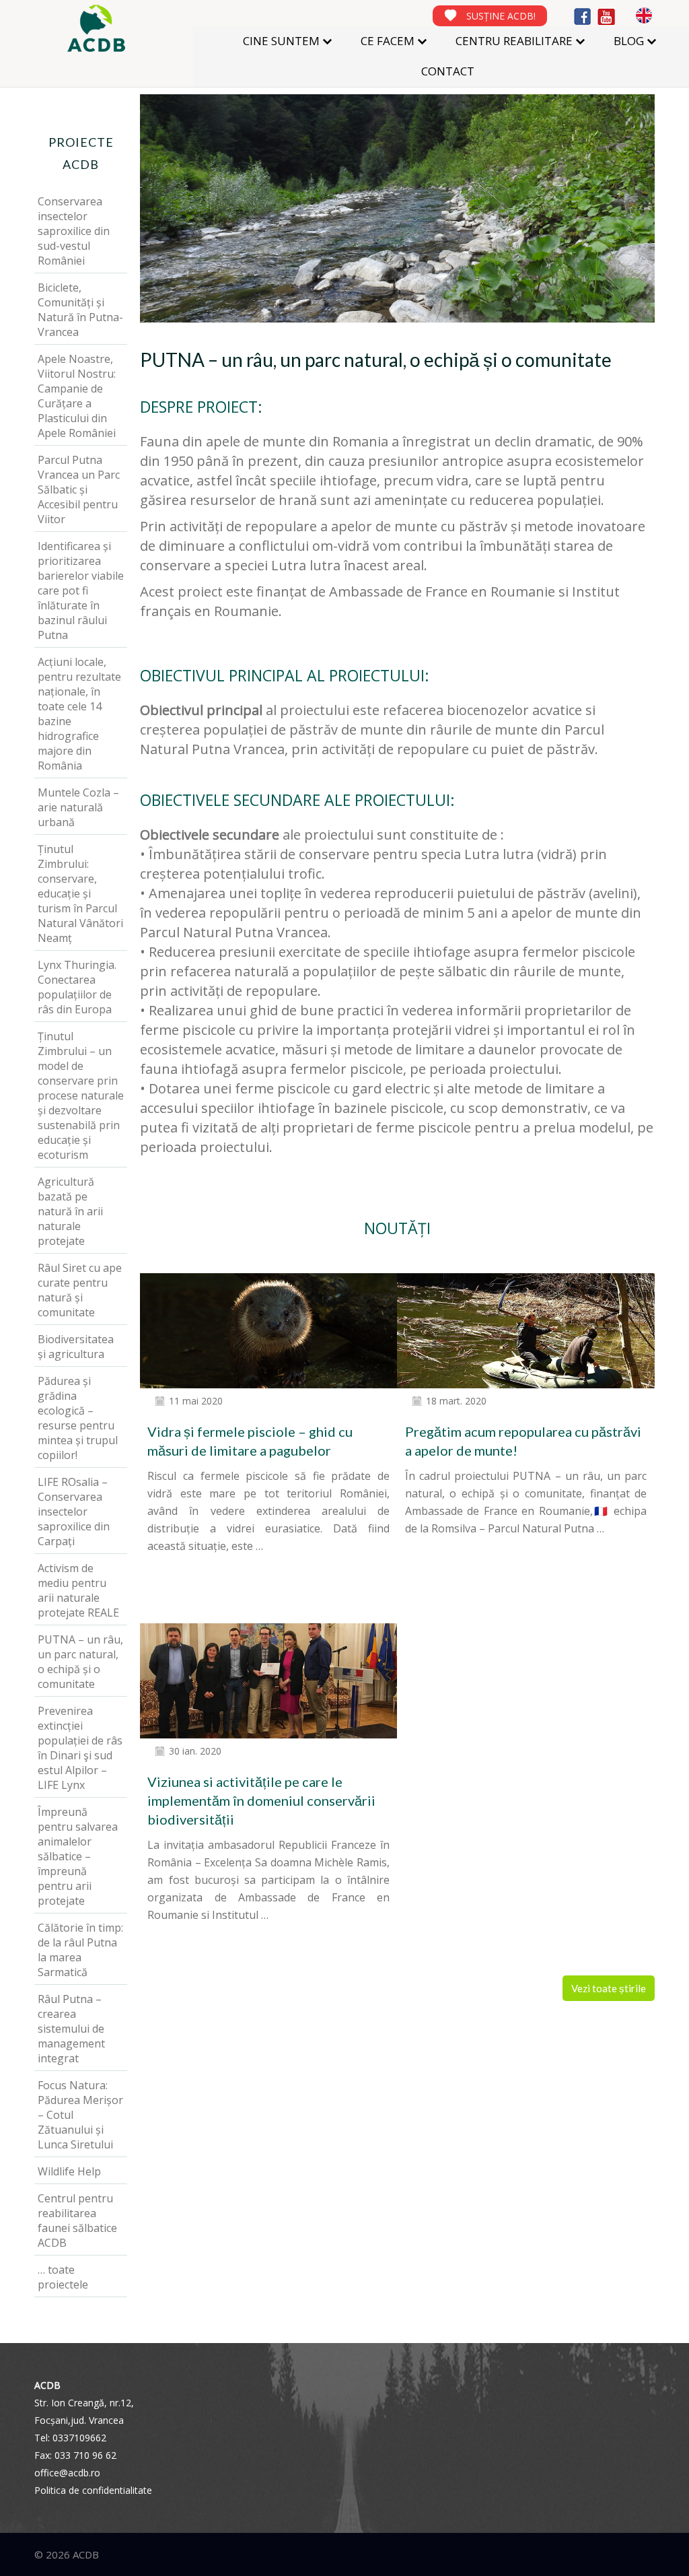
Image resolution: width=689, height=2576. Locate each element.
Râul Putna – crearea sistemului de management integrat (71, 2029)
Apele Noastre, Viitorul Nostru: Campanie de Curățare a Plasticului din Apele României (77, 396)
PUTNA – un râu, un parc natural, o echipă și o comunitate (80, 1662)
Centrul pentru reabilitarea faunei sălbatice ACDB (77, 2221)
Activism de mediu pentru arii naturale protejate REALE (78, 1590)
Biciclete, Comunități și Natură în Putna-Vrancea (80, 310)
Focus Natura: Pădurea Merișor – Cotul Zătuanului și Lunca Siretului (80, 2115)
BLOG (629, 41)
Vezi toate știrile (609, 1988)
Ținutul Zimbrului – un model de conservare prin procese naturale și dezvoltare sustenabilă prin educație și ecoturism (81, 1095)
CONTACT (448, 71)
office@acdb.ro (67, 2473)
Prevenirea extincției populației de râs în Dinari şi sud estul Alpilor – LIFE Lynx (80, 1748)
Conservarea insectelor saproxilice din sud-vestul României (74, 231)
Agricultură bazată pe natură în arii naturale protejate (70, 1211)
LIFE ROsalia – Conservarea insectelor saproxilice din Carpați (74, 1512)
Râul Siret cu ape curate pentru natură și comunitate (80, 1290)
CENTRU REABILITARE (514, 41)
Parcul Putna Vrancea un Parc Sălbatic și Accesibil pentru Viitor (79, 489)
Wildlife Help (69, 2171)
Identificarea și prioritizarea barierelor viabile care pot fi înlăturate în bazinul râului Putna (81, 590)
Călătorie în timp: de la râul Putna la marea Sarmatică (80, 1950)
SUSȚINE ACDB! (501, 16)
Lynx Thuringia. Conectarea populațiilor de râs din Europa (77, 987)
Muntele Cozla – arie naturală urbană (78, 807)
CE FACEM (388, 41)
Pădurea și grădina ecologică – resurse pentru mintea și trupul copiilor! (78, 1418)
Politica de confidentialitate (93, 2490)
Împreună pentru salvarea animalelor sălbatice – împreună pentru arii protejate (78, 1856)
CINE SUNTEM (281, 41)
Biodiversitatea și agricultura (76, 1347)
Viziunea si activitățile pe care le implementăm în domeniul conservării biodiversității (261, 1800)
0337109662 (79, 2438)
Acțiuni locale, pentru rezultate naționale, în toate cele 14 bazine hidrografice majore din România (79, 714)
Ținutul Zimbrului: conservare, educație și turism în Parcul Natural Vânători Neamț (80, 893)
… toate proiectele (63, 2277)
